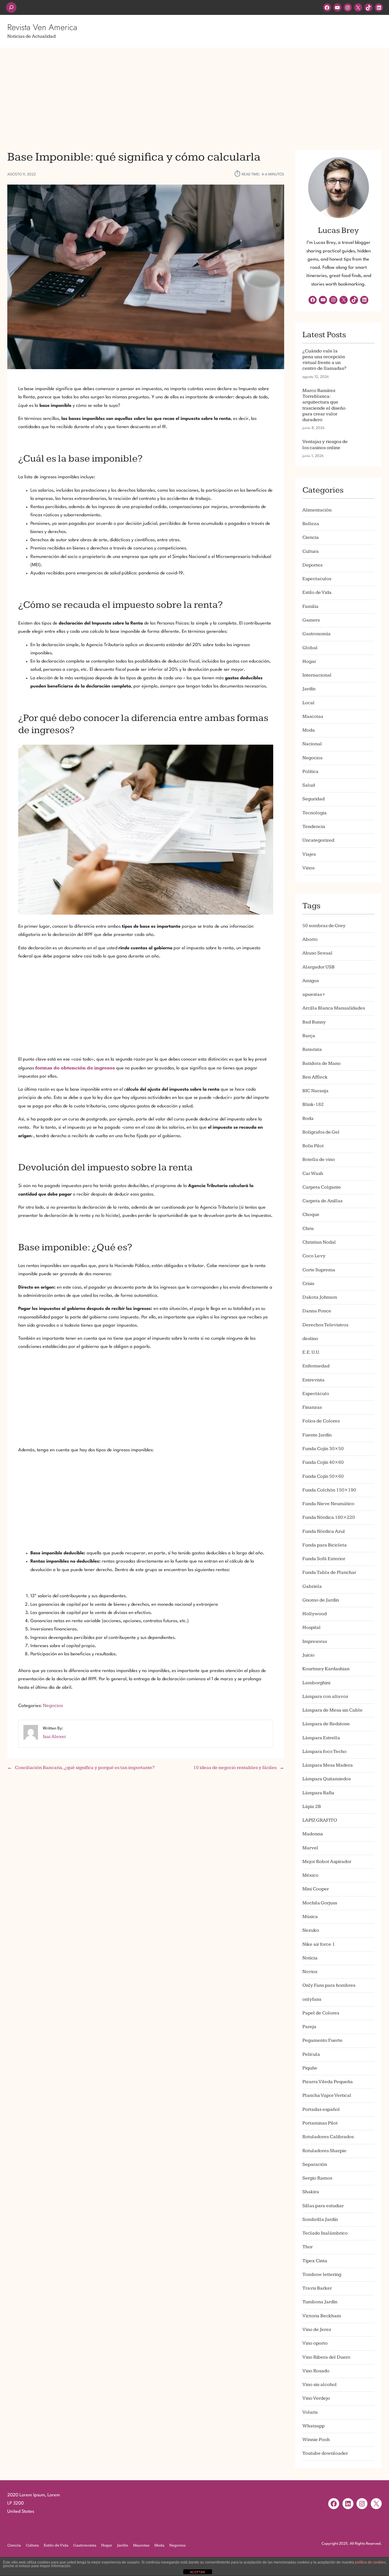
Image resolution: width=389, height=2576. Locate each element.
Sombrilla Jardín (320, 2219)
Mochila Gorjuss (320, 1903)
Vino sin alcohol (320, 2385)
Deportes (312, 565)
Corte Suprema (319, 1270)
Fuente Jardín (317, 1435)
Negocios (53, 1706)
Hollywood (315, 1614)
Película (311, 2054)
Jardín (309, 689)
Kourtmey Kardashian (326, 1669)
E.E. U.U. (311, 1352)
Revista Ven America (42, 27)
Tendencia (314, 827)
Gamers (311, 620)
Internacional (317, 675)
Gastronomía (317, 634)
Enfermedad (316, 1366)
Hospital (312, 1627)
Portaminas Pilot (320, 2123)
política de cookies (370, 2562)
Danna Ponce (317, 1311)
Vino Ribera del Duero (326, 2357)
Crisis (308, 1284)
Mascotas (313, 717)
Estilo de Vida (317, 592)
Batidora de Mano (322, 1063)
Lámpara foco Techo (324, 1752)
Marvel (310, 1848)
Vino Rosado (316, 2371)
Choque (311, 1215)
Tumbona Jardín (320, 2302)
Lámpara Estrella (321, 1738)
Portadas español (321, 2109)
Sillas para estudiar (323, 2206)
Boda (308, 1118)
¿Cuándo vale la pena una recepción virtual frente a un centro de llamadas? (324, 360)
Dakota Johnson (320, 1297)
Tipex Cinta (315, 2261)
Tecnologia (315, 813)
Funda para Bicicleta (325, 1545)
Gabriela (312, 1586)
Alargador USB (318, 967)
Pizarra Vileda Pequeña (328, 2082)
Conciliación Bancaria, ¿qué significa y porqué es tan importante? (85, 1768)
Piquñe (310, 2068)
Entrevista (313, 1380)
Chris (308, 1229)
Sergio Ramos (317, 2178)
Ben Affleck (315, 1077)
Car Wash (313, 1174)
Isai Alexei (54, 1737)
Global (310, 648)
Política (310, 772)
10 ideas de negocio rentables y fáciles (235, 1768)
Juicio (308, 1655)
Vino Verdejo (316, 2398)
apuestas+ (314, 994)
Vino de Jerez (317, 2330)
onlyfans (312, 1999)
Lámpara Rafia (318, 1793)
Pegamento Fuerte (322, 2040)
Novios (310, 1972)
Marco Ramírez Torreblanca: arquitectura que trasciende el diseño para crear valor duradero (324, 405)
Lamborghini (316, 1683)
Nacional (312, 744)
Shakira (311, 2192)
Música (310, 1917)
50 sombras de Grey (324, 926)
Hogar (309, 661)
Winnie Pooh (316, 2440)
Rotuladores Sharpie (324, 2151)
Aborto (310, 939)
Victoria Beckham (322, 2316)
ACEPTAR (198, 2572)
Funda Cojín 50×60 (323, 1476)
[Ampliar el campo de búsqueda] (11, 7)
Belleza (311, 524)
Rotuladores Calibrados (328, 2137)
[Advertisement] (194, 95)
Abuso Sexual (317, 953)
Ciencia (311, 537)
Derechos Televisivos (325, 1325)
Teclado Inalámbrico (325, 2233)
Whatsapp (313, 2426)
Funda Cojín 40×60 (323, 1462)
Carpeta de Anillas (322, 1201)
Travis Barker (317, 2288)
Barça (309, 1036)
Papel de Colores (321, 2013)
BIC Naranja (315, 1091)
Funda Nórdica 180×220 (329, 1517)
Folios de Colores (321, 1421)
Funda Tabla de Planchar (329, 1572)
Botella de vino (319, 1160)
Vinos (308, 868)
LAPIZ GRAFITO (320, 1820)
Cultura (311, 551)
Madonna (313, 1834)
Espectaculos (317, 579)
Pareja (309, 2027)
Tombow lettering (322, 2275)
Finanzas (312, 1407)
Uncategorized (318, 840)
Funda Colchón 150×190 (329, 1490)
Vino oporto (315, 2343)
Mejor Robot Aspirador (327, 1862)
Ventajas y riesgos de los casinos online (325, 445)
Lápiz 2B (312, 1807)
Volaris (310, 2412)
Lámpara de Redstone (326, 1724)
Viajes (309, 854)
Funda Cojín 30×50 (323, 1449)
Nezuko (311, 1930)
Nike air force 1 (319, 1944)
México (310, 1875)
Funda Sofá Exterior (324, 1559)
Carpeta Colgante (322, 1187)
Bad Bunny (314, 1022)
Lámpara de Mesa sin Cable (332, 1710)
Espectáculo (316, 1394)
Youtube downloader (325, 2453)
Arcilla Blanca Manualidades (334, 1008)
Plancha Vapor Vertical (327, 2095)
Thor (308, 2247)
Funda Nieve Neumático (328, 1504)
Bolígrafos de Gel (321, 1132)
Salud (309, 785)
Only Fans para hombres (329, 1985)
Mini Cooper (316, 1889)
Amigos (311, 981)
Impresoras (315, 1641)
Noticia (310, 1958)
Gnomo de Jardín (321, 1600)
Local (308, 703)
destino (310, 1339)
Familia (310, 606)
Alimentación (317, 510)
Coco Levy (314, 1256)
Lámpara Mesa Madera (328, 1765)
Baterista (312, 1049)
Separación (315, 2164)
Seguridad (313, 799)
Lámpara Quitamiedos (327, 1779)
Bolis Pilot (313, 1146)
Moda (309, 730)
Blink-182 (313, 1104)
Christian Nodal (319, 1242)
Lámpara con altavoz (325, 1697)
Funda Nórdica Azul (324, 1531)
